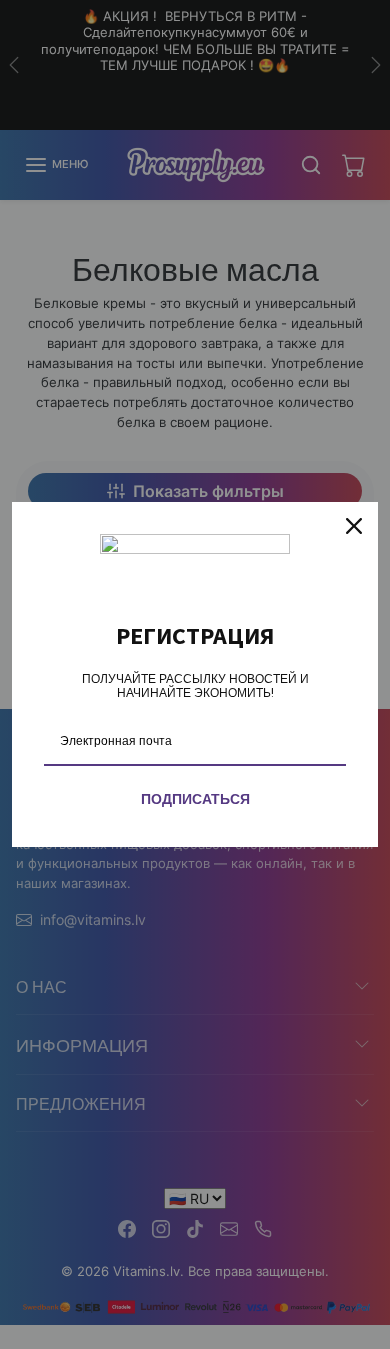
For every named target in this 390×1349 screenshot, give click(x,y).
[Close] (354, 526)
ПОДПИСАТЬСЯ (195, 799)
